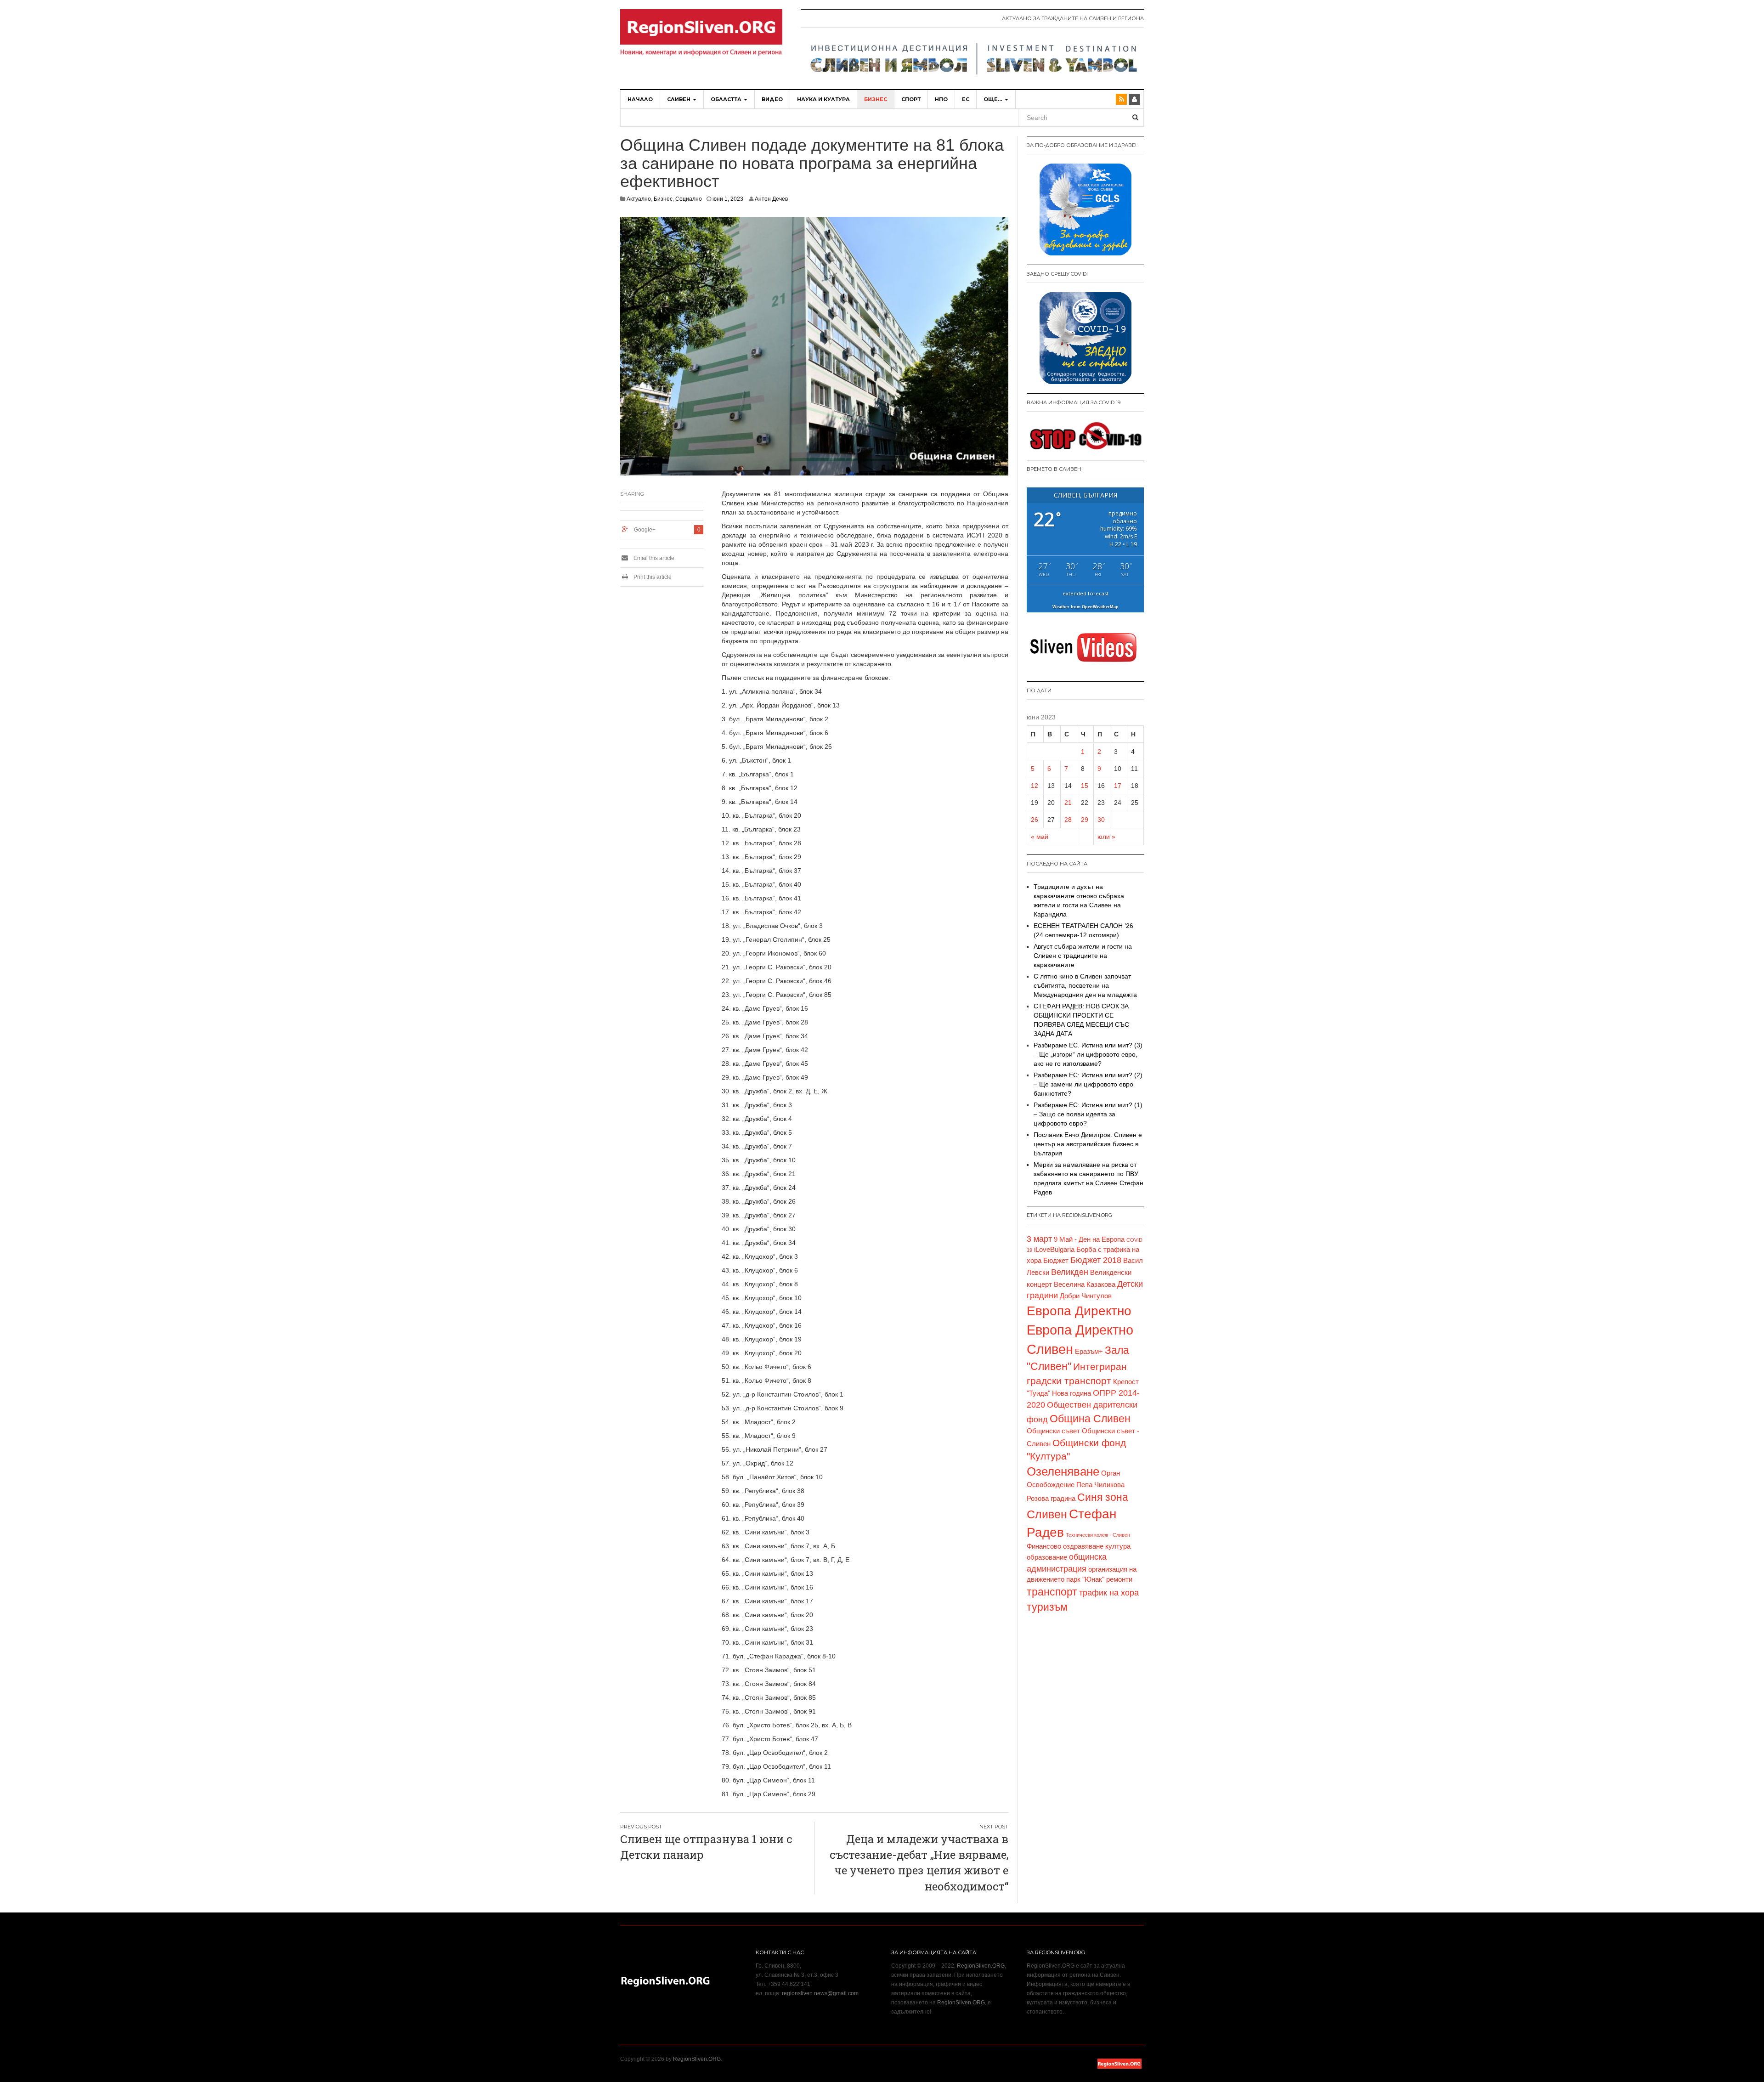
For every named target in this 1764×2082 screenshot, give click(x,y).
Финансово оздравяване (1065, 1546)
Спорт (911, 99)
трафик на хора (1109, 1593)
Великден (1070, 1272)
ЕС (966, 99)
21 (1068, 803)
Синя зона (1103, 1497)
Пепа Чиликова (1100, 1485)
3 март (1039, 1239)
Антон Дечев (771, 199)
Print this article (652, 577)
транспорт (1052, 1592)
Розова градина (1051, 1499)
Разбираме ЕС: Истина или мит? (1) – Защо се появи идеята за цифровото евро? (1088, 1114)
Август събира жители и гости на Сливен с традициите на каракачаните (1083, 956)
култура (1118, 1546)
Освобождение (1051, 1485)
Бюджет (1056, 1261)
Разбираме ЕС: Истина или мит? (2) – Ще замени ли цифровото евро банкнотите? (1088, 1084)
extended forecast (1086, 593)
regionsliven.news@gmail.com (820, 1993)
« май (1040, 837)
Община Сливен (1090, 1419)
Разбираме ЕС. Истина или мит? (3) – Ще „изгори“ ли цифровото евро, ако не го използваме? (1088, 1054)
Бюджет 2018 (1096, 1260)
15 (1085, 786)
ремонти (1119, 1579)
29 (1085, 820)
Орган (1111, 1473)
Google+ (645, 530)
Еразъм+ (1089, 1352)
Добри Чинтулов (1086, 1296)
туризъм (1047, 1607)
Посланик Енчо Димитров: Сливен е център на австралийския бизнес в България (1088, 1144)
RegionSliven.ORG (981, 1966)
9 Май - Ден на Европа (1089, 1239)
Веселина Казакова (1085, 1284)
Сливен (679, 99)
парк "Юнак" (1085, 1579)
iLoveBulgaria (1054, 1250)
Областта (727, 99)
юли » (1106, 837)
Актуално (639, 199)
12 (1035, 786)
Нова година (1071, 1393)
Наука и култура (823, 99)
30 (1101, 820)
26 (1035, 820)
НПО (941, 99)
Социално (689, 199)
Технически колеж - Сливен (1098, 1535)
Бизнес (876, 99)
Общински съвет (1053, 1431)
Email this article (653, 558)
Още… (994, 99)
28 (1068, 820)
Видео (772, 99)
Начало (640, 99)
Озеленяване (1063, 1471)
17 (1118, 786)
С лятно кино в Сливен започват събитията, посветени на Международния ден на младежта (1085, 985)
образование (1047, 1557)
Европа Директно (1079, 1311)
